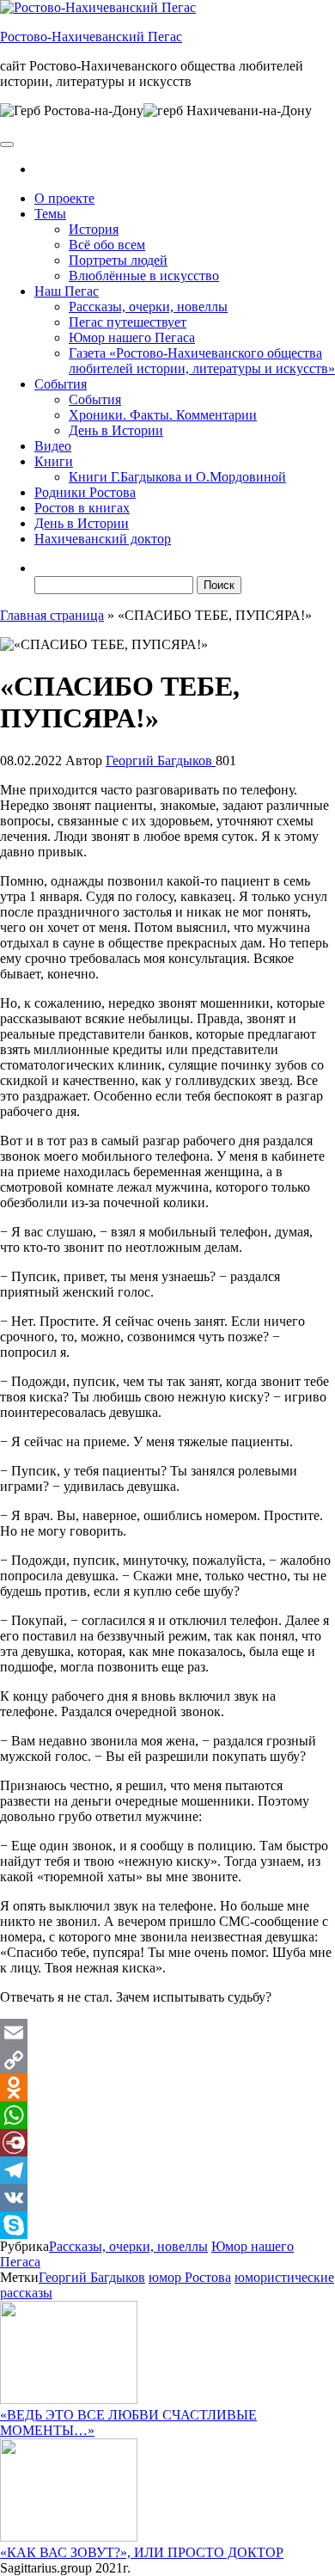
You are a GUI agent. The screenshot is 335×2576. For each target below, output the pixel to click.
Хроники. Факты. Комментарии (163, 415)
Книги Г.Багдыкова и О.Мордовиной (177, 477)
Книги (54, 461)
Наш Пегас (67, 291)
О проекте (64, 198)
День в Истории (116, 430)
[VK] (167, 2198)
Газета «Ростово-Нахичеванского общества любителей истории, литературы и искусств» (202, 361)
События (61, 384)
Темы (50, 214)
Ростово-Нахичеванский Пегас (91, 37)
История (94, 229)
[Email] (167, 2033)
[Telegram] (167, 2170)
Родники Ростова (85, 492)
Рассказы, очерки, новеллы (148, 307)
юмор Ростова (190, 2277)
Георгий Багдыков (161, 761)
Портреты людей (118, 260)
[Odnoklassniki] (167, 2088)
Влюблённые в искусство (144, 276)
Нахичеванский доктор (103, 539)
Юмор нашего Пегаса (132, 337)
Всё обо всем (107, 245)
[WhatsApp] (167, 2115)
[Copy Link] (167, 2060)
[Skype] (167, 2225)
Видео (53, 446)
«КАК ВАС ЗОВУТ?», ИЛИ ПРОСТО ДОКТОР (142, 2552)
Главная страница (52, 615)
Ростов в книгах (82, 508)
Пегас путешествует (128, 322)
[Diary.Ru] (167, 2143)
